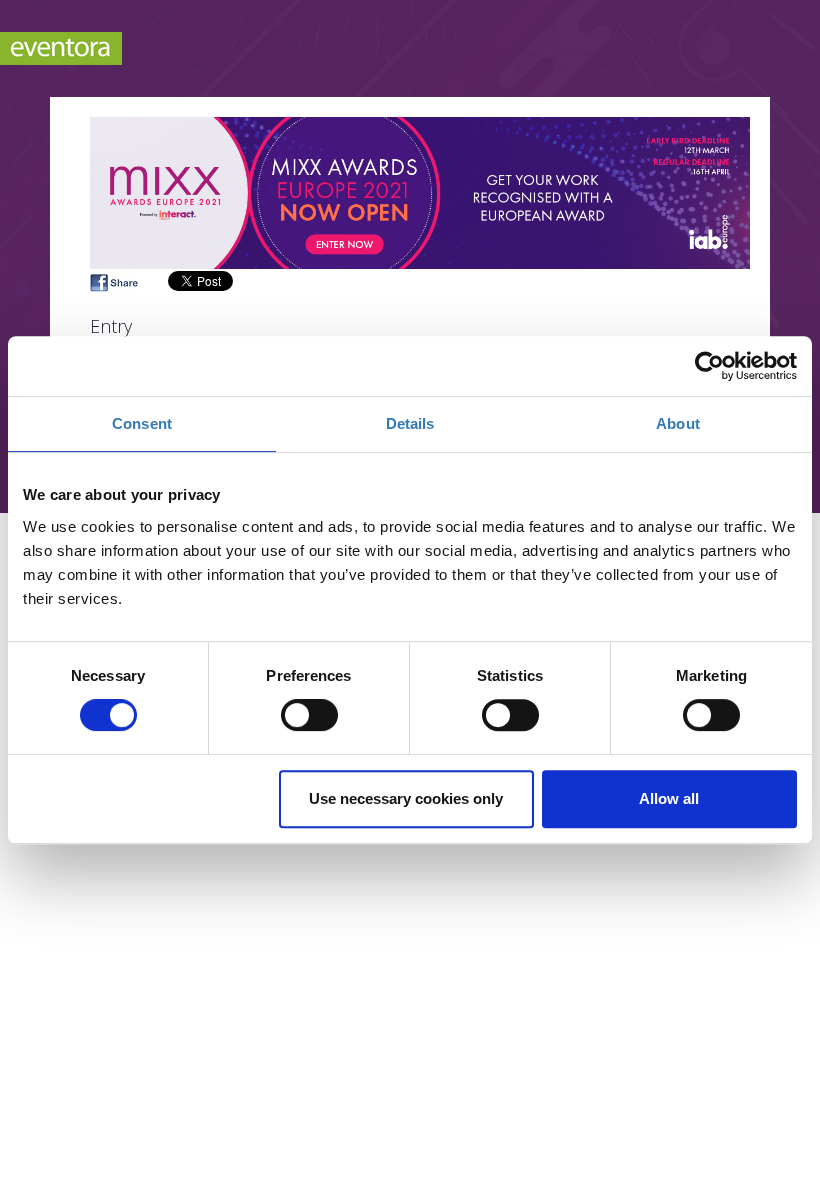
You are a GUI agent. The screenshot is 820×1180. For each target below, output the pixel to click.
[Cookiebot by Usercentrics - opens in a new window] (709, 366)
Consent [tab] (142, 423)
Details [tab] (410, 423)
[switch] (309, 715)
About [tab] (678, 423)
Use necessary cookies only (406, 798)
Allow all (669, 798)
